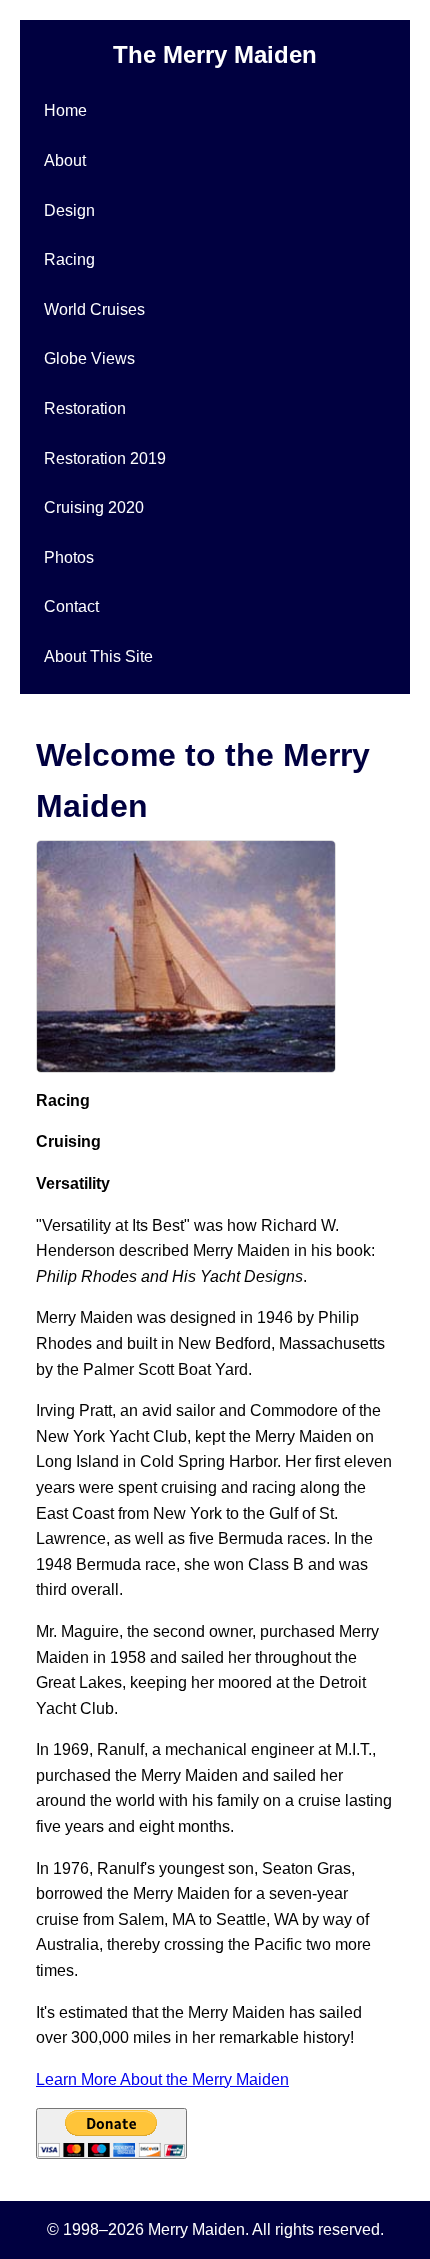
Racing (69, 259)
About (65, 160)
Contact (71, 606)
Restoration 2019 (105, 458)
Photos (69, 557)
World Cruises (94, 309)
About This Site (98, 656)
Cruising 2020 (94, 507)
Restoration (85, 408)
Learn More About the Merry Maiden (162, 2079)
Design (69, 210)
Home (65, 110)
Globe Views (89, 358)
